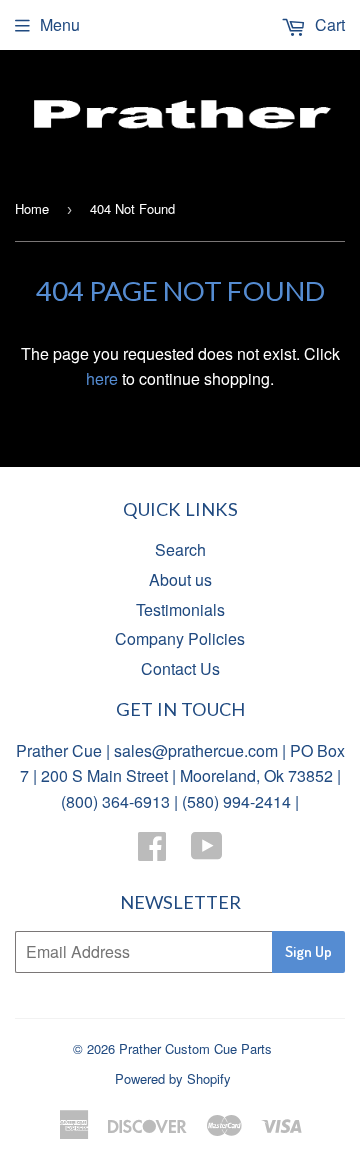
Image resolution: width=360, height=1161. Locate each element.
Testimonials (180, 609)
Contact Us (180, 668)
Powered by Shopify (173, 1078)
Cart (328, 24)
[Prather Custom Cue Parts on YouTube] (207, 851)
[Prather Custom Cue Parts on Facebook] (152, 851)
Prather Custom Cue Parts (195, 1048)
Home (32, 208)
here (102, 378)
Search (180, 549)
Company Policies (180, 638)
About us (180, 579)
